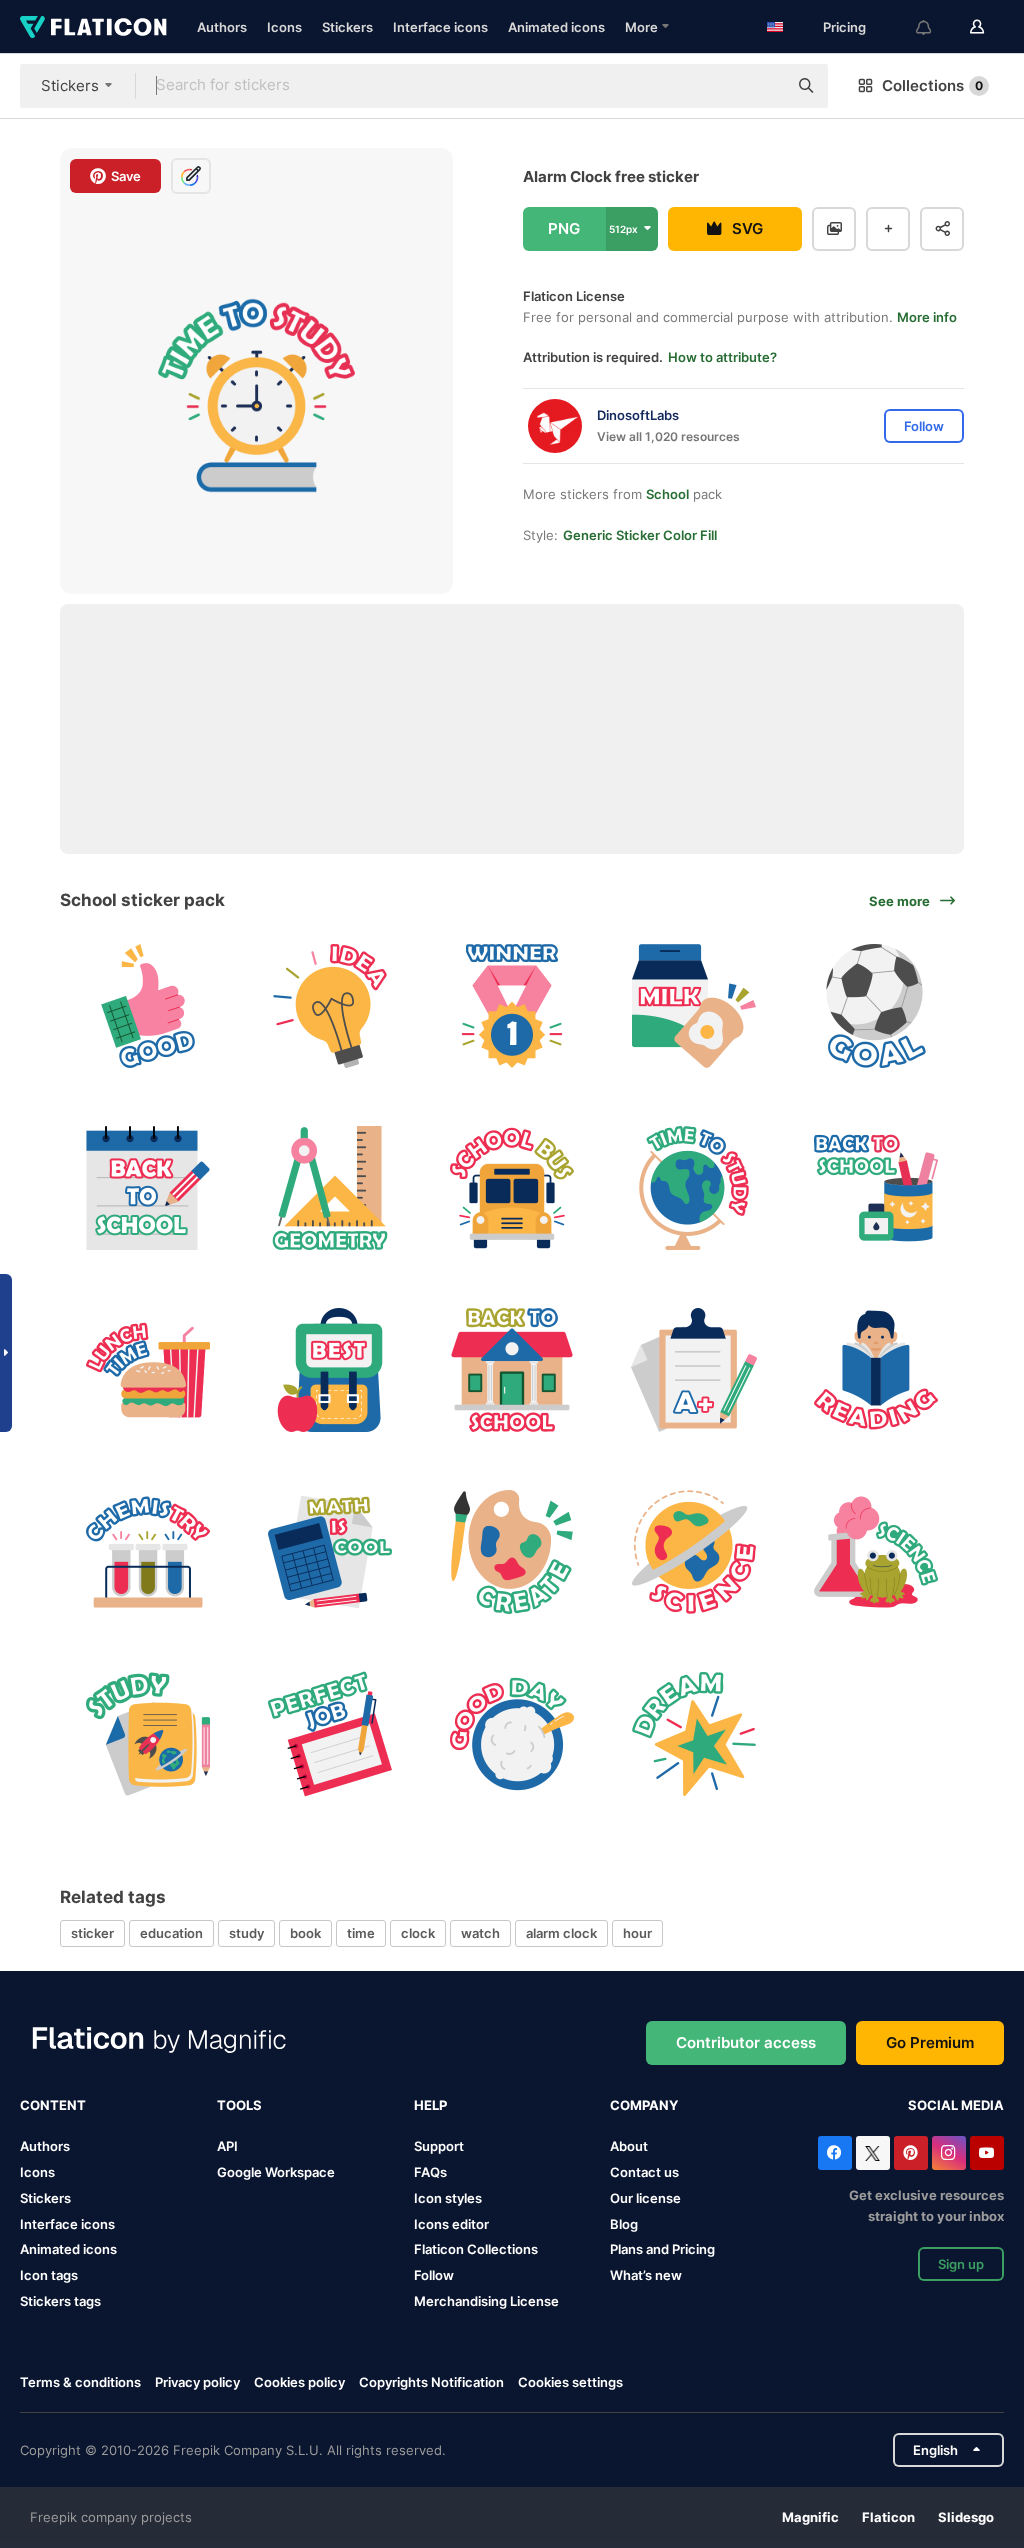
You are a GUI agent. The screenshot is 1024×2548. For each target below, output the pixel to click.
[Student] (875, 1370)
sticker (92, 1933)
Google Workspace (276, 2172)
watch (480, 1933)
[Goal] (875, 1006)
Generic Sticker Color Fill (640, 535)
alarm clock (561, 1933)
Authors (222, 27)
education (171, 1933)
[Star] (693, 1733)
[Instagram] (949, 2153)
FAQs (430, 2172)
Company (644, 2105)
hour (637, 1933)
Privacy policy (197, 2382)
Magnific (810, 2517)
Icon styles (448, 2198)
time (361, 1933)
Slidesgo (966, 2517)
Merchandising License (486, 2301)
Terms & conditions (80, 2382)
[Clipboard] (693, 1370)
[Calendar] (148, 1188)
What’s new (646, 2275)
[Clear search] (762, 86)
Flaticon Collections (476, 2249)
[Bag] (330, 1370)
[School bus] (512, 1188)
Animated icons (556, 27)
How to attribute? (722, 357)
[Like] (148, 1006)
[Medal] (512, 1006)
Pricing (844, 27)
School (667, 494)
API (227, 2146)
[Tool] (330, 1188)
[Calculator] (330, 1551)
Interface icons (440, 27)
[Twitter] (873, 2153)
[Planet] (693, 1551)
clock (418, 1933)
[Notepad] (330, 1733)
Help (430, 2105)
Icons (284, 27)
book (305, 1933)
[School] (512, 1370)
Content (53, 2105)
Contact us (644, 2172)
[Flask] (148, 1551)
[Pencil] (875, 1188)
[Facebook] (835, 2153)
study (246, 1933)
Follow (434, 2275)
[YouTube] (987, 2153)
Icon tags (49, 2275)
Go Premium (930, 2042)
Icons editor (451, 2224)
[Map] (693, 1188)
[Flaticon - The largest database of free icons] (93, 27)
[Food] (512, 1733)
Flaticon (888, 2517)
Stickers (347, 27)
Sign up (961, 2264)
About (629, 2146)
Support (439, 2146)
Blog (624, 2224)
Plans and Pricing (662, 2249)
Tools (239, 2105)
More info (927, 317)
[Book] (148, 1733)
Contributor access (746, 2042)
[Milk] (693, 1006)
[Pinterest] (911, 2153)
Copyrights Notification (431, 2382)
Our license (645, 2198)
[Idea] (330, 1006)
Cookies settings (570, 2382)
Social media (956, 2105)
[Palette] (512, 1551)
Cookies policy (299, 2382)
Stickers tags (60, 2301)
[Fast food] (148, 1370)
